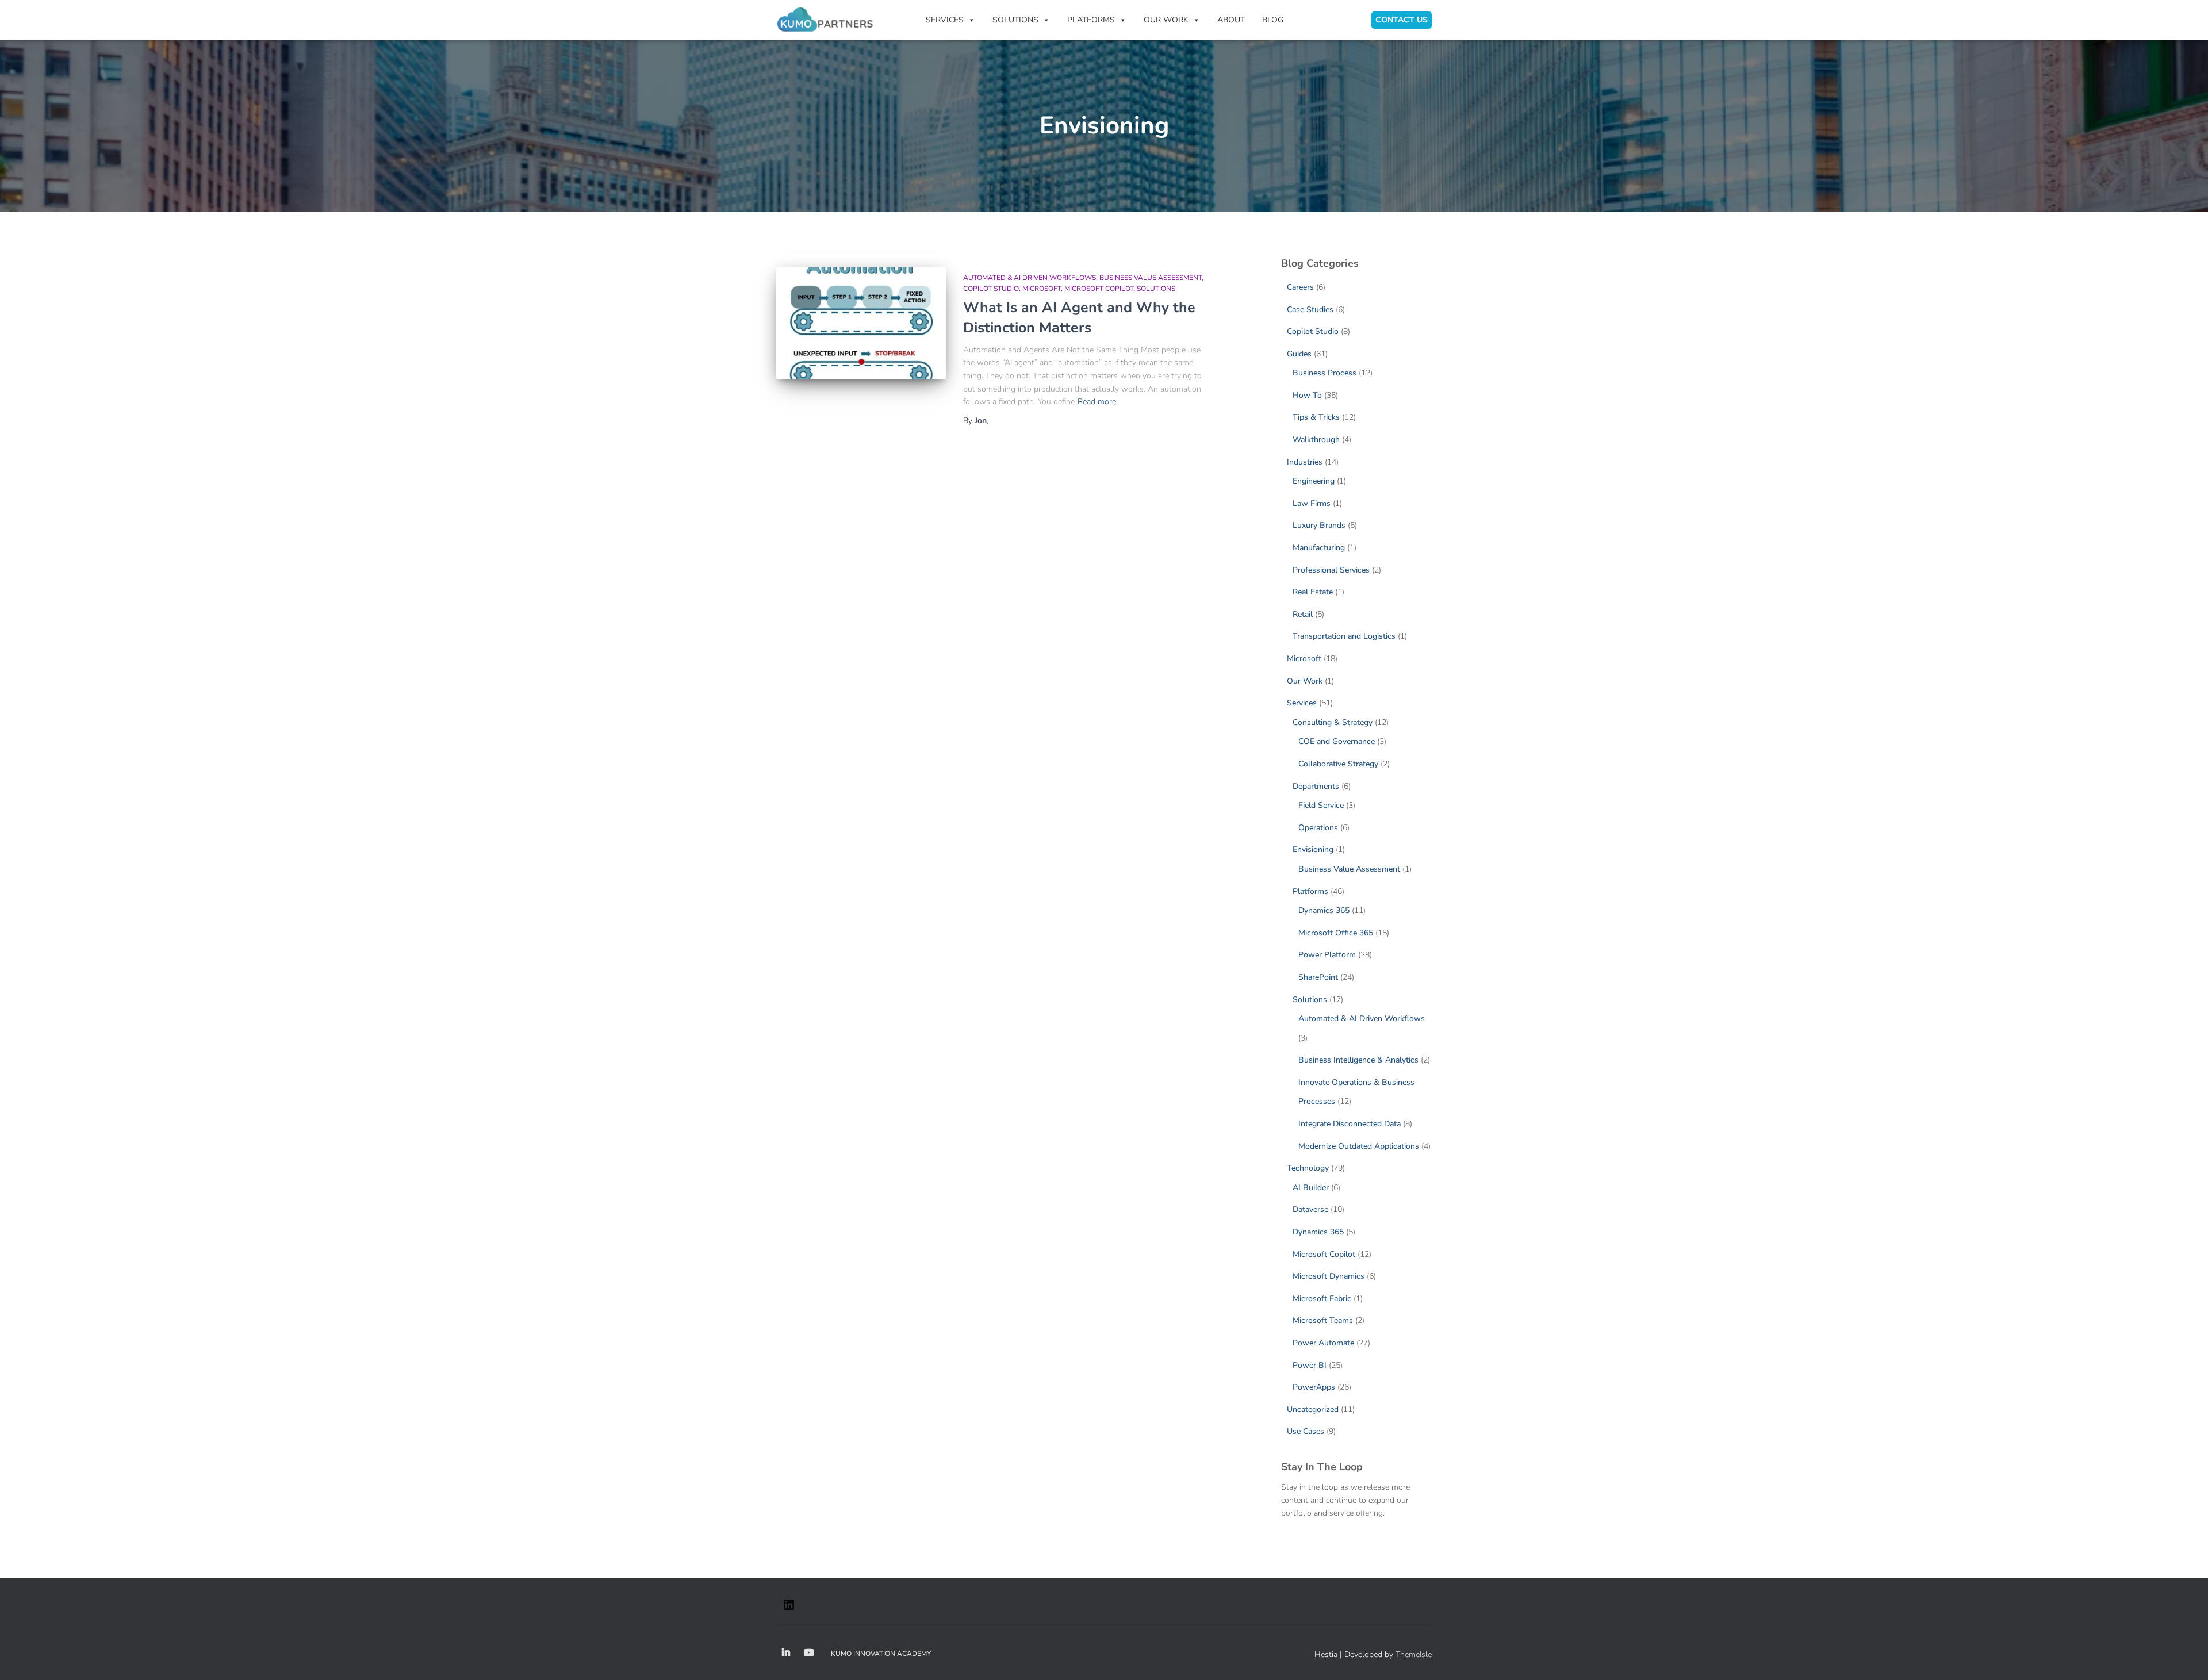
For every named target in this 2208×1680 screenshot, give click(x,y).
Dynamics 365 (1324, 910)
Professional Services (1331, 570)
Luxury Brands (1319, 525)
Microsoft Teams (1323, 1320)
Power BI (1310, 1365)
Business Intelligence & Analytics (1358, 1060)
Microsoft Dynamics (1329, 1276)
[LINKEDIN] (789, 1608)
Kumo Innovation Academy (881, 1654)
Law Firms (1312, 503)
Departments (1316, 786)
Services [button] (945, 20)
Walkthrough (1316, 440)
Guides (1299, 354)
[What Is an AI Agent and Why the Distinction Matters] (861, 323)
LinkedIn (786, 1653)
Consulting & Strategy (1333, 722)
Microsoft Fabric (1322, 1299)
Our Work (1166, 20)
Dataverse (1310, 1209)
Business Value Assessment (1151, 278)
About (1231, 20)
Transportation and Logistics (1344, 636)
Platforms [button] (1091, 20)
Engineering (1314, 481)
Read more (1097, 402)
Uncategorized (1313, 1409)
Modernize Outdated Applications (1359, 1146)
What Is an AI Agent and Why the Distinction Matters (1079, 318)
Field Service (1321, 805)
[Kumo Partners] (825, 20)
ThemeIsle (1414, 1654)
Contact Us (1402, 20)
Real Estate (1313, 592)
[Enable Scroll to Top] (2185, 1657)
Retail (1303, 614)
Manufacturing (1319, 548)
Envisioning (1313, 849)
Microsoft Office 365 (1336, 933)
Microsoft (1042, 289)
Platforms (1310, 891)
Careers (1300, 287)
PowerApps (1314, 1387)
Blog (1273, 20)
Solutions (1156, 289)
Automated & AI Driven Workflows (1030, 278)
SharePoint (1318, 977)
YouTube (809, 1653)
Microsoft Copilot (1099, 289)
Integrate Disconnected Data (1350, 1124)
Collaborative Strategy (1338, 764)
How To (1307, 395)
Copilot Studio (991, 289)
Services (1302, 703)
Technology (1308, 1168)
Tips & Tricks (1316, 417)
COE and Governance (1337, 741)
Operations (1318, 828)
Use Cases (1306, 1431)
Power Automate (1323, 1343)
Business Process (1325, 373)
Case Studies (1310, 310)
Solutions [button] (1015, 20)
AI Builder (1311, 1188)
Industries (1305, 462)
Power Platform (1327, 955)
